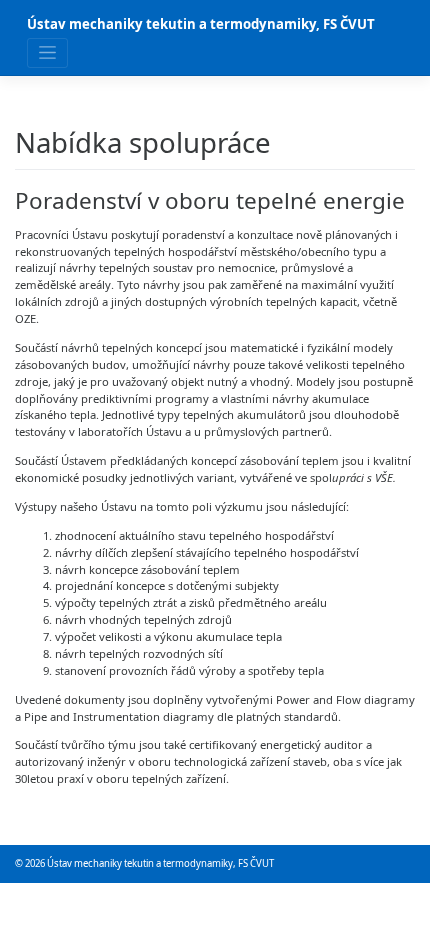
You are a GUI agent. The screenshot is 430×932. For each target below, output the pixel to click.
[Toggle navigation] (47, 52)
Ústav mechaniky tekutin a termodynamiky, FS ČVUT (201, 24)
